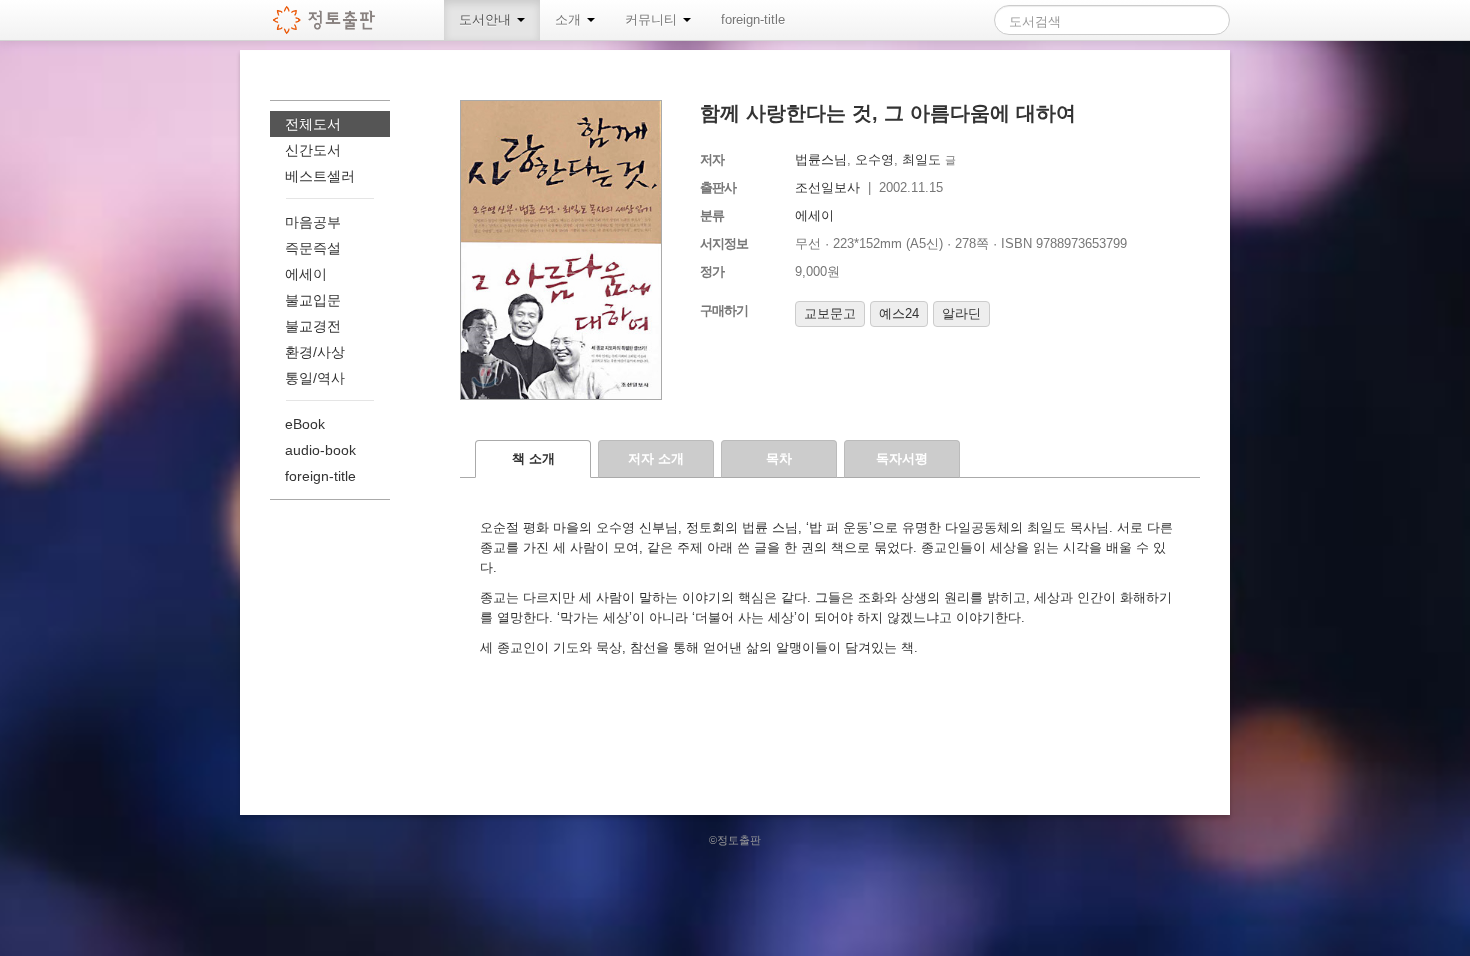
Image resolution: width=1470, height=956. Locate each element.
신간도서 (313, 150)
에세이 (814, 215)
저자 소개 (656, 458)
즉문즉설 (313, 248)
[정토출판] (324, 20)
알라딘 (961, 313)
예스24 (899, 313)
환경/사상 (315, 352)
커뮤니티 (653, 19)
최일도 (921, 159)
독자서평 (902, 458)
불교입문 (313, 300)
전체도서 (313, 124)
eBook (305, 424)
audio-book (320, 450)
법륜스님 (821, 159)
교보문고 (830, 313)
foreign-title (753, 19)
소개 (570, 19)
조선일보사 (827, 187)
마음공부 (313, 222)
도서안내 (487, 19)
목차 (779, 458)
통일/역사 (315, 378)
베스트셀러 (320, 176)
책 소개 (533, 458)
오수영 (874, 159)
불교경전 (313, 326)
